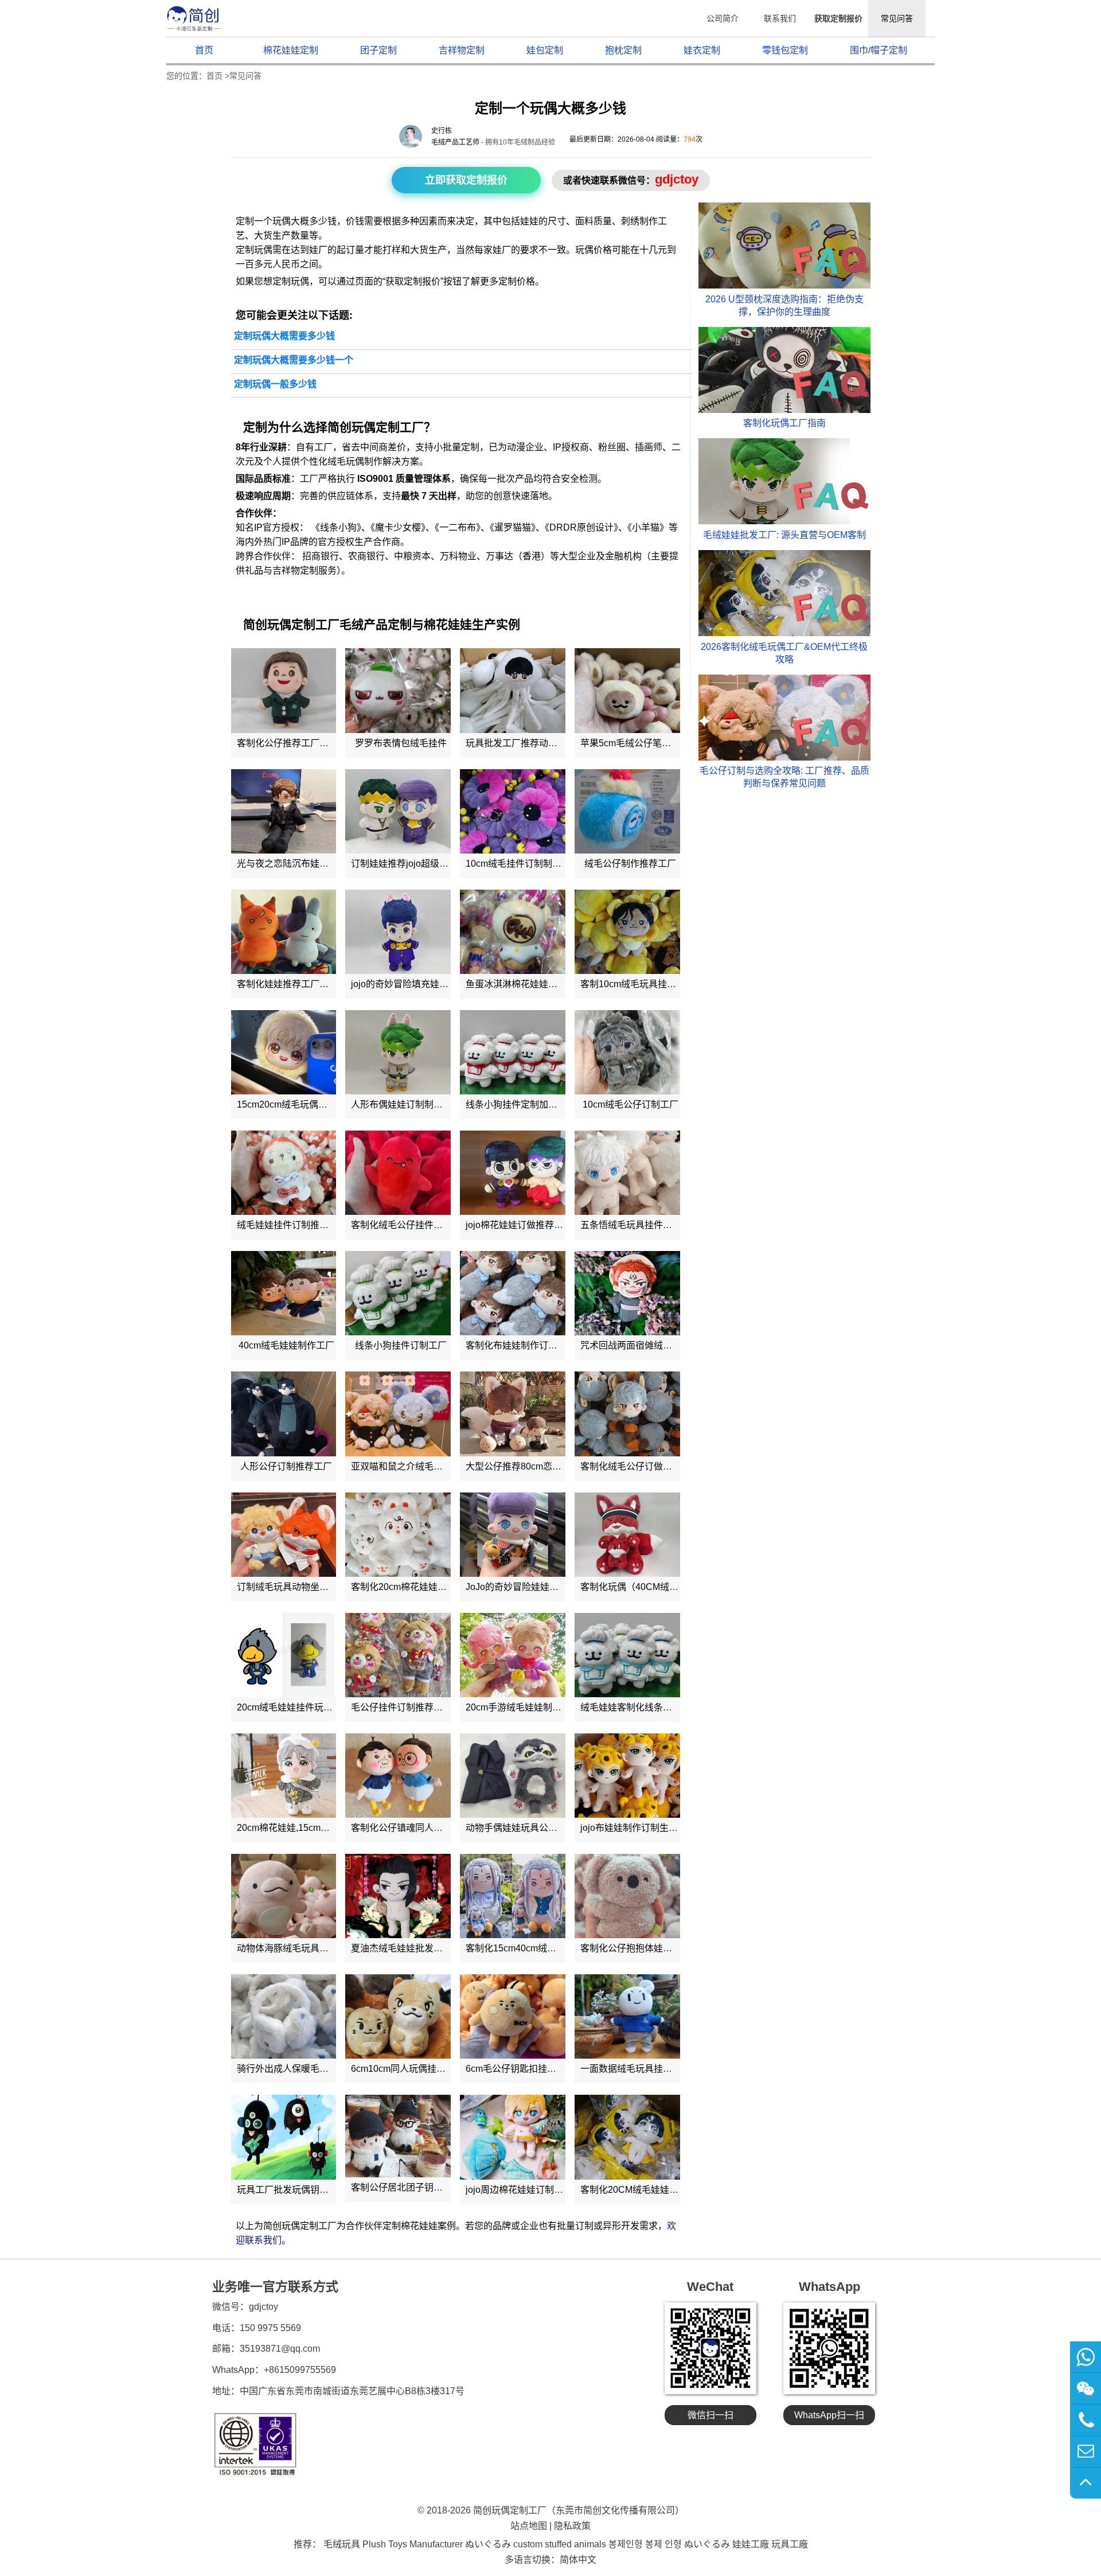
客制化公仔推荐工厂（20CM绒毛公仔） (318, 743)
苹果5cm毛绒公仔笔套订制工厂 (644, 743)
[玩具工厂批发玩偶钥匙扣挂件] (284, 2137)
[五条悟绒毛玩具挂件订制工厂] (627, 1173)
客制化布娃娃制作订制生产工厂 (530, 1345)
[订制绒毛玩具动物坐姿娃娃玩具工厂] (284, 1535)
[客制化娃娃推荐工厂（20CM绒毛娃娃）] (284, 932)
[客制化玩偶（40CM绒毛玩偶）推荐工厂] (627, 1535)
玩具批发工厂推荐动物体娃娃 (525, 743)
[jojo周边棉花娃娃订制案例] (513, 2137)
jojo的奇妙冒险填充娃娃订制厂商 (418, 984)
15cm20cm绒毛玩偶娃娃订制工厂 (305, 1104)
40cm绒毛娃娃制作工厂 (286, 1345)
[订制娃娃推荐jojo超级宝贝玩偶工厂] (398, 811)
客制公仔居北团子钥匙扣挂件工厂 (420, 2187)
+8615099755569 (300, 2370)
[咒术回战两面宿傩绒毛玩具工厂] (627, 1293)
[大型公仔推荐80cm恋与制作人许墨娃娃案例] (513, 1414)
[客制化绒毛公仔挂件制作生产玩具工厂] (398, 1173)
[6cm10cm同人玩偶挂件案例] (398, 2016)
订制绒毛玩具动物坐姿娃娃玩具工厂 (310, 1587)
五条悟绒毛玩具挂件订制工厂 (640, 1225)
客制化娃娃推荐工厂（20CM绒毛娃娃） (318, 984)
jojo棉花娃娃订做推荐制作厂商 (528, 1225)
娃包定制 (545, 50)
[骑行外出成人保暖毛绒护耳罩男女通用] (284, 2016)
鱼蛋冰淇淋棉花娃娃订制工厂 (525, 984)
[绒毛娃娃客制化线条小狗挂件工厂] (627, 1655)
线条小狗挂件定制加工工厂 (521, 1104)
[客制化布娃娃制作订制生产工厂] (513, 1293)
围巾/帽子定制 (879, 50)
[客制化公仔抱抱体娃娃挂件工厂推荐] (627, 1896)
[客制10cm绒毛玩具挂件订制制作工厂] (627, 932)
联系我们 (780, 18)
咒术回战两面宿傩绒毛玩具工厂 (645, 1345)
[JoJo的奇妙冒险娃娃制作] (513, 1535)
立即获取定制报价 (466, 180)
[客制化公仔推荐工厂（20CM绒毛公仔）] (284, 690)
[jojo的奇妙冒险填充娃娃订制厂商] (398, 932)
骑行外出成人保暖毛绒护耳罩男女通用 (315, 2069)
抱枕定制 (623, 50)
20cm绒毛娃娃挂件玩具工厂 (294, 1707)
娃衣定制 (702, 50)
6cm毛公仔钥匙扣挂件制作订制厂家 (538, 2069)
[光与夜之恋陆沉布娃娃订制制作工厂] (284, 811)
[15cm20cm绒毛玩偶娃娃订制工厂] (284, 1052)
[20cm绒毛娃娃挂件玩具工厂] (284, 1655)
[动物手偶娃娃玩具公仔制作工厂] (513, 1776)
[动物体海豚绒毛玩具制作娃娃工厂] (284, 1896)
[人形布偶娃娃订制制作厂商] (398, 1052)
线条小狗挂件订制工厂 (401, 1345)
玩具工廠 (790, 2544)
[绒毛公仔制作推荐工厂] (627, 811)
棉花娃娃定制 (291, 50)
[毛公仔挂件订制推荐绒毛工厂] (398, 1655)
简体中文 (578, 2560)
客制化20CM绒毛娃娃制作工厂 (643, 2190)
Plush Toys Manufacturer (413, 2544)
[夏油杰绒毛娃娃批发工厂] (398, 1896)
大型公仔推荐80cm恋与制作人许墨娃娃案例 (555, 1466)
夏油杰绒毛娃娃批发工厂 (401, 1948)
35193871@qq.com (280, 2349)
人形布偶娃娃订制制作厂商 (406, 1104)
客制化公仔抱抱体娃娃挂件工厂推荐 (654, 1948)
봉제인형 (626, 2544)
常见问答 (897, 18)
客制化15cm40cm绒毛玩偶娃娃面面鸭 (543, 1948)
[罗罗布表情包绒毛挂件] (398, 690)
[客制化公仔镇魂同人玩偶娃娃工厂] (398, 1776)
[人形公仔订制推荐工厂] (284, 1414)
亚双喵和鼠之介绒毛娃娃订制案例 (420, 1466)
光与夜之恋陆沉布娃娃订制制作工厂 (310, 864)
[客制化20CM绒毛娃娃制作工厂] (627, 2137)
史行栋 (442, 131)
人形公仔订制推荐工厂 (286, 1466)
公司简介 (723, 18)
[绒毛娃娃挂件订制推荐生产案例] (284, 1173)
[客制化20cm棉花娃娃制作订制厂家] (398, 1535)
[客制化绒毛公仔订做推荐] (627, 1414)
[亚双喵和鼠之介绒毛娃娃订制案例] (398, 1414)
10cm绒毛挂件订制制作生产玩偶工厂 (541, 864)
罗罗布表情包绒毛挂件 (401, 743)
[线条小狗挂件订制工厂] (398, 1293)
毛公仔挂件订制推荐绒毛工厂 (411, 1707)
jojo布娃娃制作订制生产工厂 (638, 1828)
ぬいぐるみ (488, 2544)
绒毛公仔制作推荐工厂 (630, 864)
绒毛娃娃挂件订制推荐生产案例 (301, 1225)
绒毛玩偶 (346, 461)
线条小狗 (338, 527)
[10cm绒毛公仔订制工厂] (627, 1052)
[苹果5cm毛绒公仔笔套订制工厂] (627, 690)
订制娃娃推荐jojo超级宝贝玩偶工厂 (423, 864)
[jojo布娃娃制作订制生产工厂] (627, 1776)
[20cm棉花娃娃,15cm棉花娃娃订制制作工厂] (284, 1776)
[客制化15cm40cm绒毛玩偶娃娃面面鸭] (513, 1896)
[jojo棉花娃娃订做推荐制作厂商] (513, 1173)
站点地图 (529, 2526)
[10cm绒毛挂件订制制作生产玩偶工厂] (513, 811)
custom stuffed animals (560, 2544)
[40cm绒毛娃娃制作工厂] (284, 1293)
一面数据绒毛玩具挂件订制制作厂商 (654, 2069)
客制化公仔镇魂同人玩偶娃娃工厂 (420, 1828)
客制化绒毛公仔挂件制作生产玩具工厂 (429, 1225)
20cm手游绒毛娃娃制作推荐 (523, 1707)
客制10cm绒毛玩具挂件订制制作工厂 (656, 984)
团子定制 (378, 50)
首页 (204, 50)
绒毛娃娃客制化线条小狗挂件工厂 (649, 1707)
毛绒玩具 (342, 2544)
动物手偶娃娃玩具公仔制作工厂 (530, 1828)
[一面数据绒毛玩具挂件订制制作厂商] (627, 2016)
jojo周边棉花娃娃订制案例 (519, 2190)
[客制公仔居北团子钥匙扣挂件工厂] (398, 2136)
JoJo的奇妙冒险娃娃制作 (517, 1587)
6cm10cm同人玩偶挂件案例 (407, 2069)
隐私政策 (572, 2526)
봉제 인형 (663, 2544)
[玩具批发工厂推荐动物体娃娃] (513, 690)
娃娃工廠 (751, 2544)
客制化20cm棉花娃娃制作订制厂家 (422, 1587)
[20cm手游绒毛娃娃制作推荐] (513, 1655)
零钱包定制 (785, 50)
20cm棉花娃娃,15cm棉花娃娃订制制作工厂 (325, 1828)
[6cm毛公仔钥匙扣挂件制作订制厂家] (513, 2016)
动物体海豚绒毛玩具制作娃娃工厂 (306, 1948)
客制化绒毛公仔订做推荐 (631, 1466)
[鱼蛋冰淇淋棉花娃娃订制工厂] (513, 932)
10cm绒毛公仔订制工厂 (630, 1104)
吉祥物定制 (462, 50)
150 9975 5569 (270, 2328)
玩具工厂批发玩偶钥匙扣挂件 (296, 2190)
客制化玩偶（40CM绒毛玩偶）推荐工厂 (661, 1587)
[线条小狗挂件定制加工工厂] (513, 1052)
